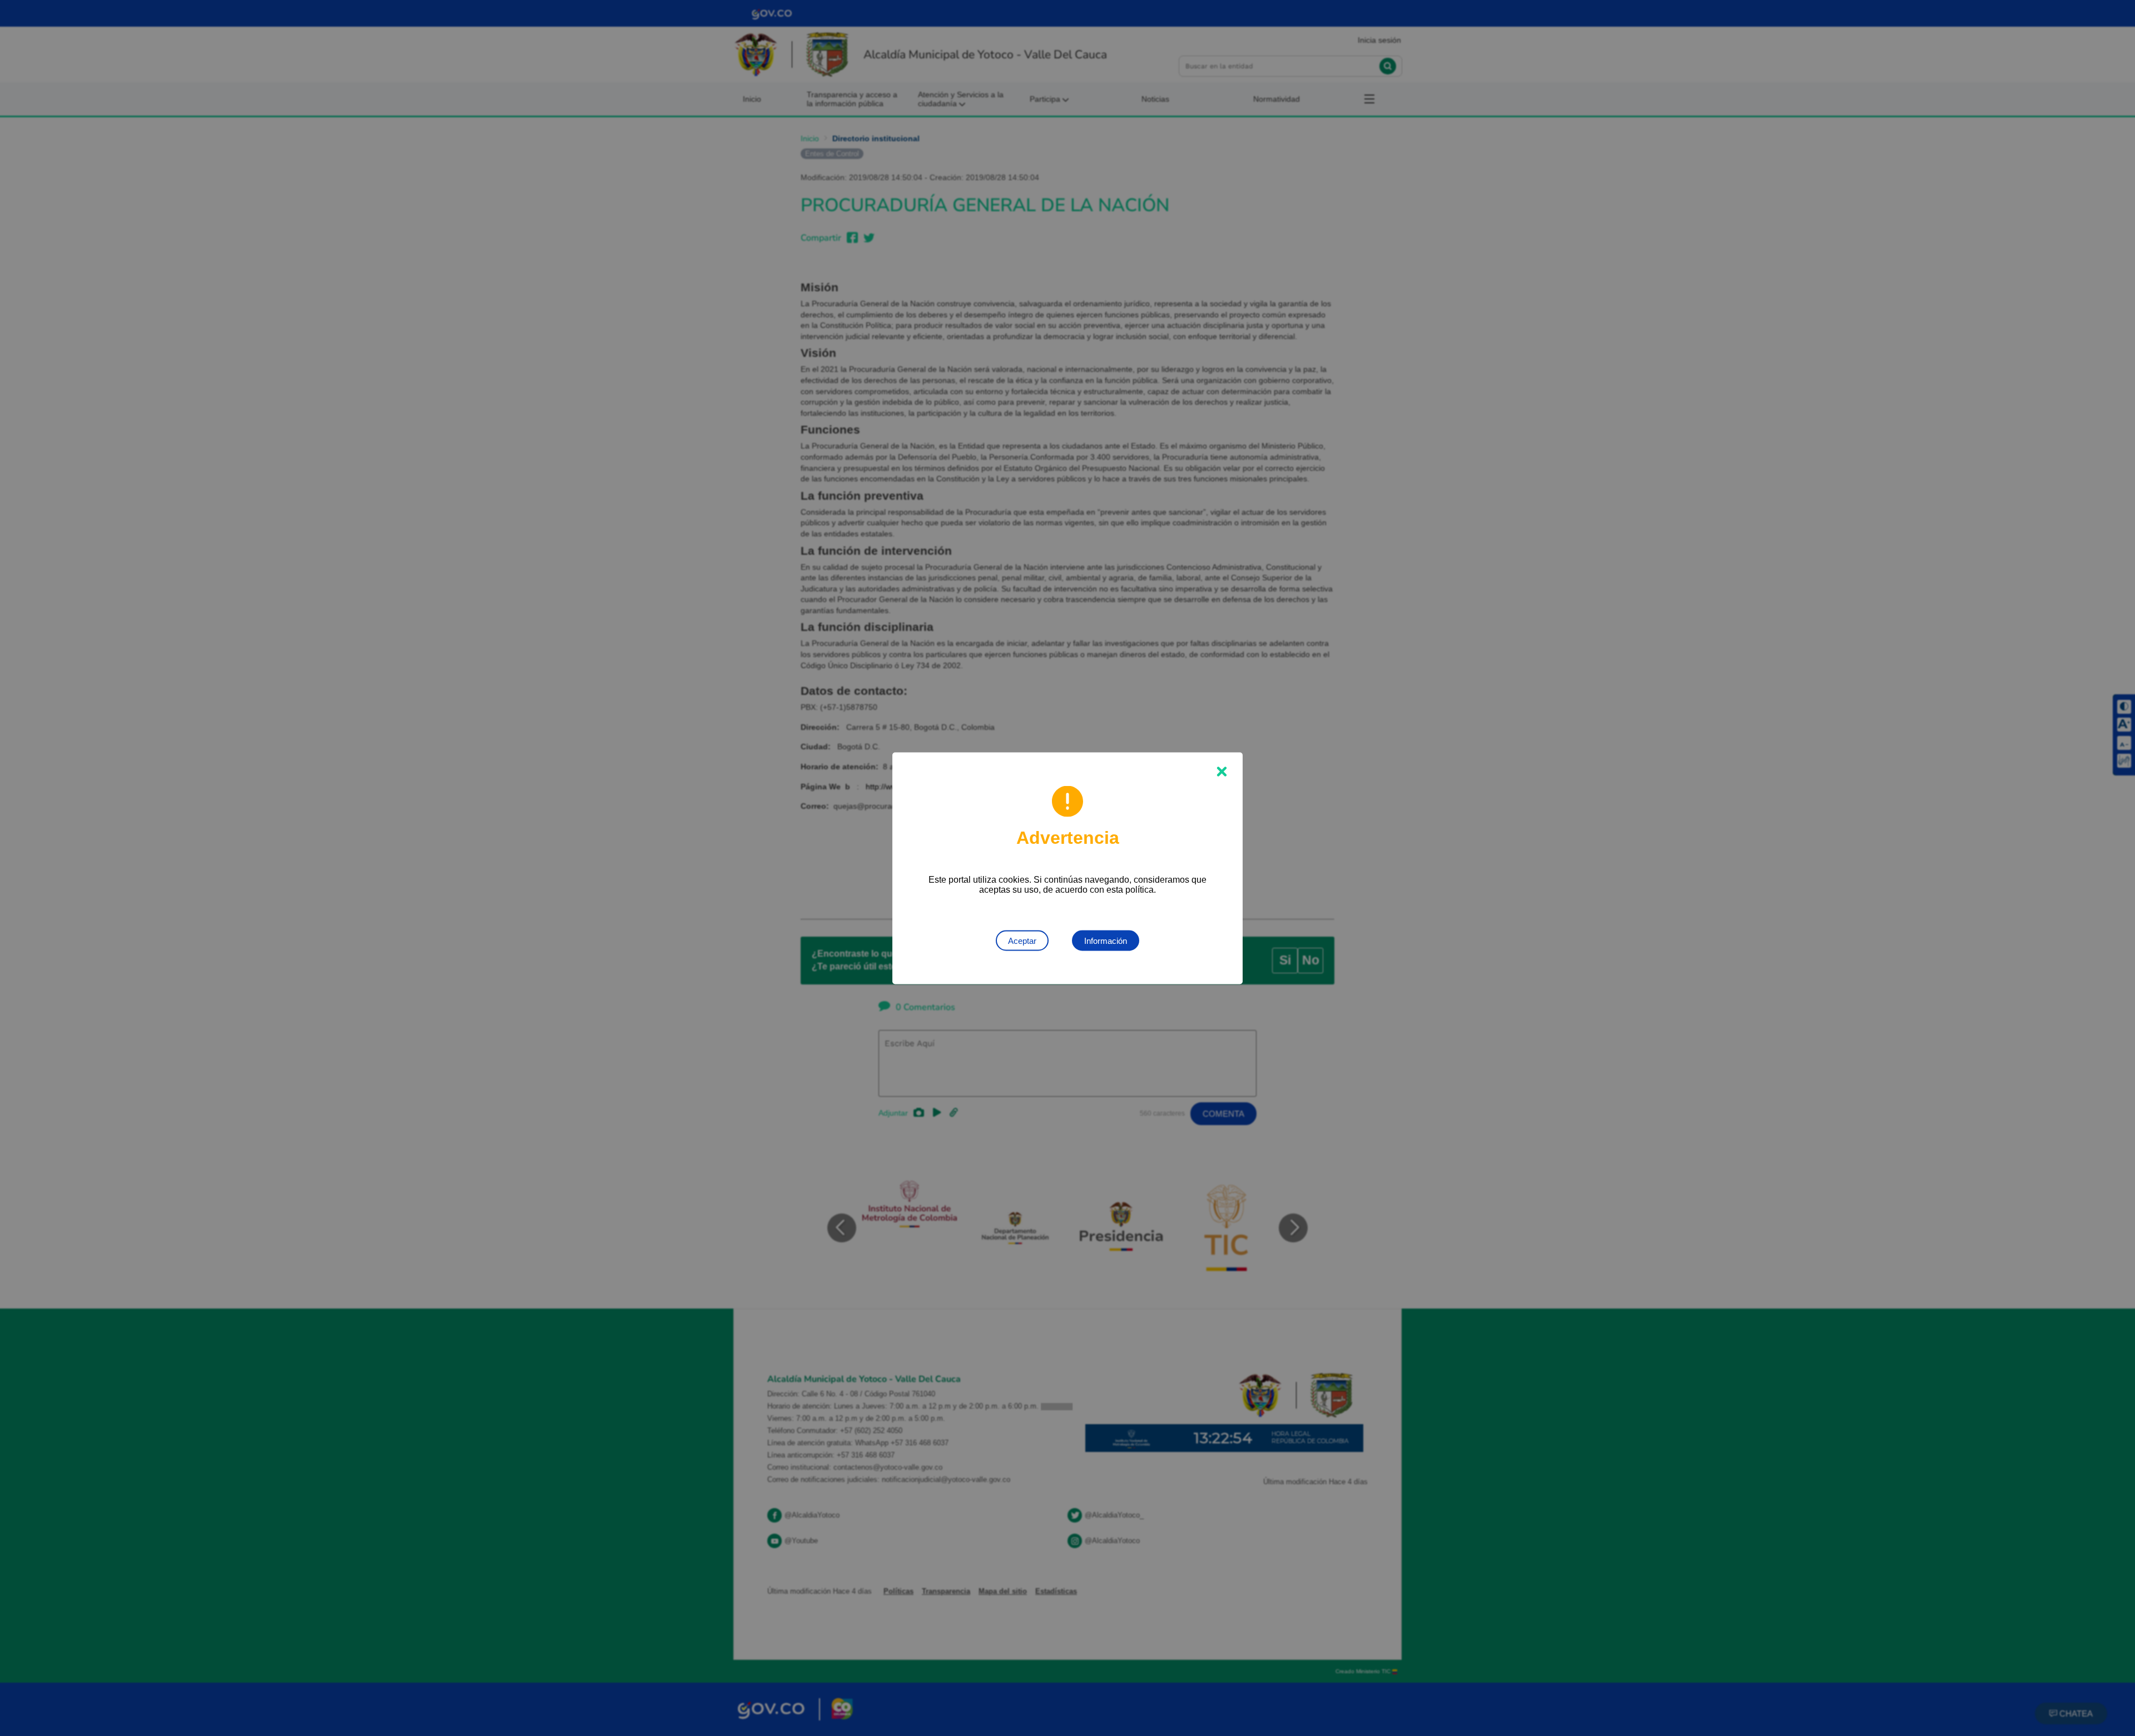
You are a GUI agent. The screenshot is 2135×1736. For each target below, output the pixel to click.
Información (1106, 940)
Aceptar (1022, 940)
